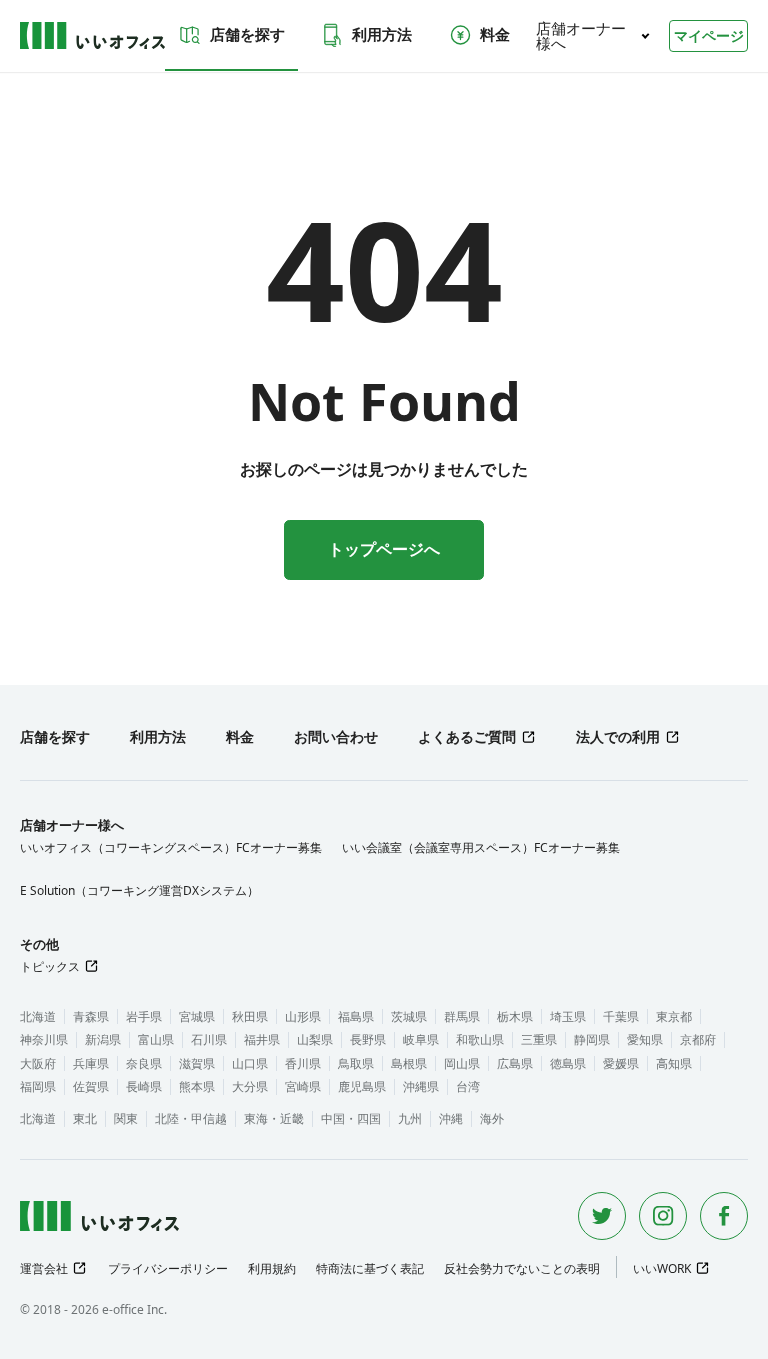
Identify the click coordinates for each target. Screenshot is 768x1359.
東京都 (674, 1016)
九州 (410, 1118)
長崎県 (144, 1086)
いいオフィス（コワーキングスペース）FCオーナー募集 (171, 847)
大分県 (250, 1086)
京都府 (698, 1039)
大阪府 (38, 1063)
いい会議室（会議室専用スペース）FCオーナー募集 (481, 847)
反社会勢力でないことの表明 (522, 1268)
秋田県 (250, 1016)
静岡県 (592, 1039)
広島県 (515, 1063)
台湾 (468, 1086)
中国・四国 (351, 1118)
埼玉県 (568, 1016)
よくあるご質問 (467, 736)
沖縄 (451, 1118)
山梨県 (315, 1039)
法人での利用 (618, 736)
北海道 (38, 1016)
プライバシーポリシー (168, 1268)
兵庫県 (91, 1063)
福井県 (262, 1039)
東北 (85, 1118)
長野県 (368, 1039)
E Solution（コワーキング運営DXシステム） (139, 890)
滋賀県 (197, 1063)
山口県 (250, 1063)
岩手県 (144, 1016)
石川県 (209, 1039)
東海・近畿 (274, 1118)
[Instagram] (663, 1216)
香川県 (303, 1063)
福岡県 (38, 1086)
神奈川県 (44, 1039)
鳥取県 (356, 1063)
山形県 (303, 1016)
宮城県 (197, 1016)
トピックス (50, 966)
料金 (495, 34)
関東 (126, 1118)
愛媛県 (621, 1063)
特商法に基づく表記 (370, 1268)
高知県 (674, 1063)
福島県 (356, 1016)
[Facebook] (724, 1216)
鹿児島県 (362, 1086)
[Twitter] (602, 1216)
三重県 (539, 1039)
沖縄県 (421, 1086)
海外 (492, 1118)
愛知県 (645, 1039)
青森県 (91, 1016)
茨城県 (409, 1016)
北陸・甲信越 (191, 1118)
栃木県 (515, 1016)
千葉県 (621, 1016)
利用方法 (382, 34)
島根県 (409, 1063)
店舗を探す (247, 34)
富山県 (156, 1039)
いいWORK (662, 1268)
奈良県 (144, 1063)
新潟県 (103, 1039)
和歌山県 (480, 1039)
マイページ (709, 35)
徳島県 (568, 1063)
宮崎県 (303, 1086)
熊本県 (197, 1086)
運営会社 (44, 1268)
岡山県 (462, 1063)
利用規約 (272, 1268)
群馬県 (462, 1016)
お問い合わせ (336, 736)
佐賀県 (91, 1086)
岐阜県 (421, 1039)
